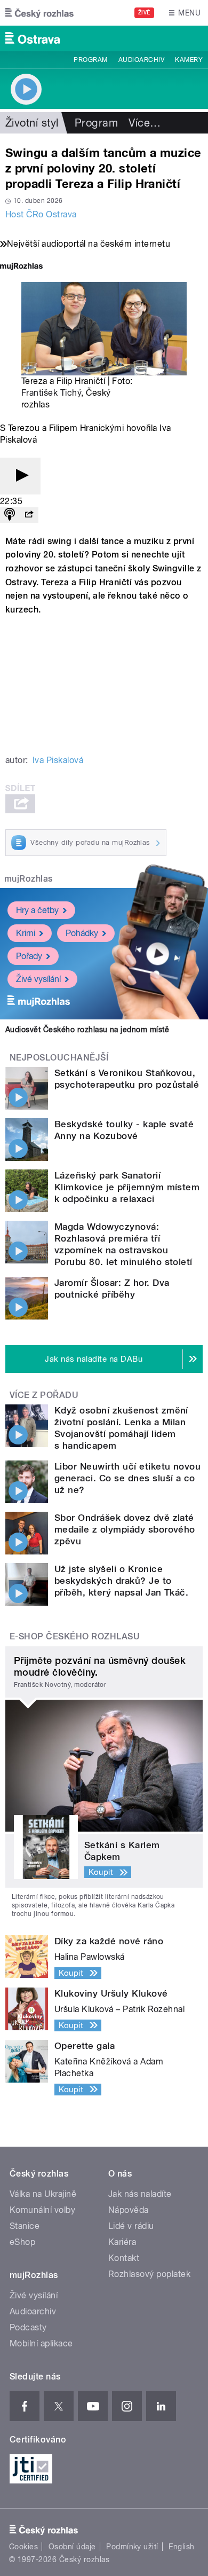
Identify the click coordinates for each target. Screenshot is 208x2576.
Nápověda (129, 2210)
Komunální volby (42, 2210)
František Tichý (51, 393)
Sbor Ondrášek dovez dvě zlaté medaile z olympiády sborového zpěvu (125, 1529)
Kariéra (122, 2242)
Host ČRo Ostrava (41, 214)
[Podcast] (10, 515)
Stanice (25, 2226)
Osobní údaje (72, 2547)
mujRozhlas (29, 879)
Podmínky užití (132, 2547)
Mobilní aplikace (41, 2343)
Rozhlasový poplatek (149, 2274)
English (181, 2547)
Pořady (29, 956)
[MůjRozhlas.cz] (21, 267)
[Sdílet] (29, 515)
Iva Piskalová (58, 760)
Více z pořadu (44, 1395)
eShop (22, 2242)
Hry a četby (37, 910)
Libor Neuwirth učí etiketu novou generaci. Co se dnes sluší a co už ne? (127, 1478)
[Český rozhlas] (39, 13)
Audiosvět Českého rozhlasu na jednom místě (87, 1030)
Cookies (23, 2547)
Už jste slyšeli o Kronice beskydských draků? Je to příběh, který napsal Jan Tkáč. (121, 1581)
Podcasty (28, 2327)
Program (90, 60)
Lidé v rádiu (131, 2226)
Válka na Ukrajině (43, 2194)
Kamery (189, 60)
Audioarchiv (141, 60)
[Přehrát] (20, 476)
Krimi (26, 933)
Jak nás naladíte (140, 2194)
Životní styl (32, 123)
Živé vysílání (38, 979)
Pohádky (82, 933)
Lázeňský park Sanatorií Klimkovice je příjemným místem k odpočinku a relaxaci (127, 1187)
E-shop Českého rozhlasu (75, 1636)
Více (145, 123)
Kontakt (124, 2258)
